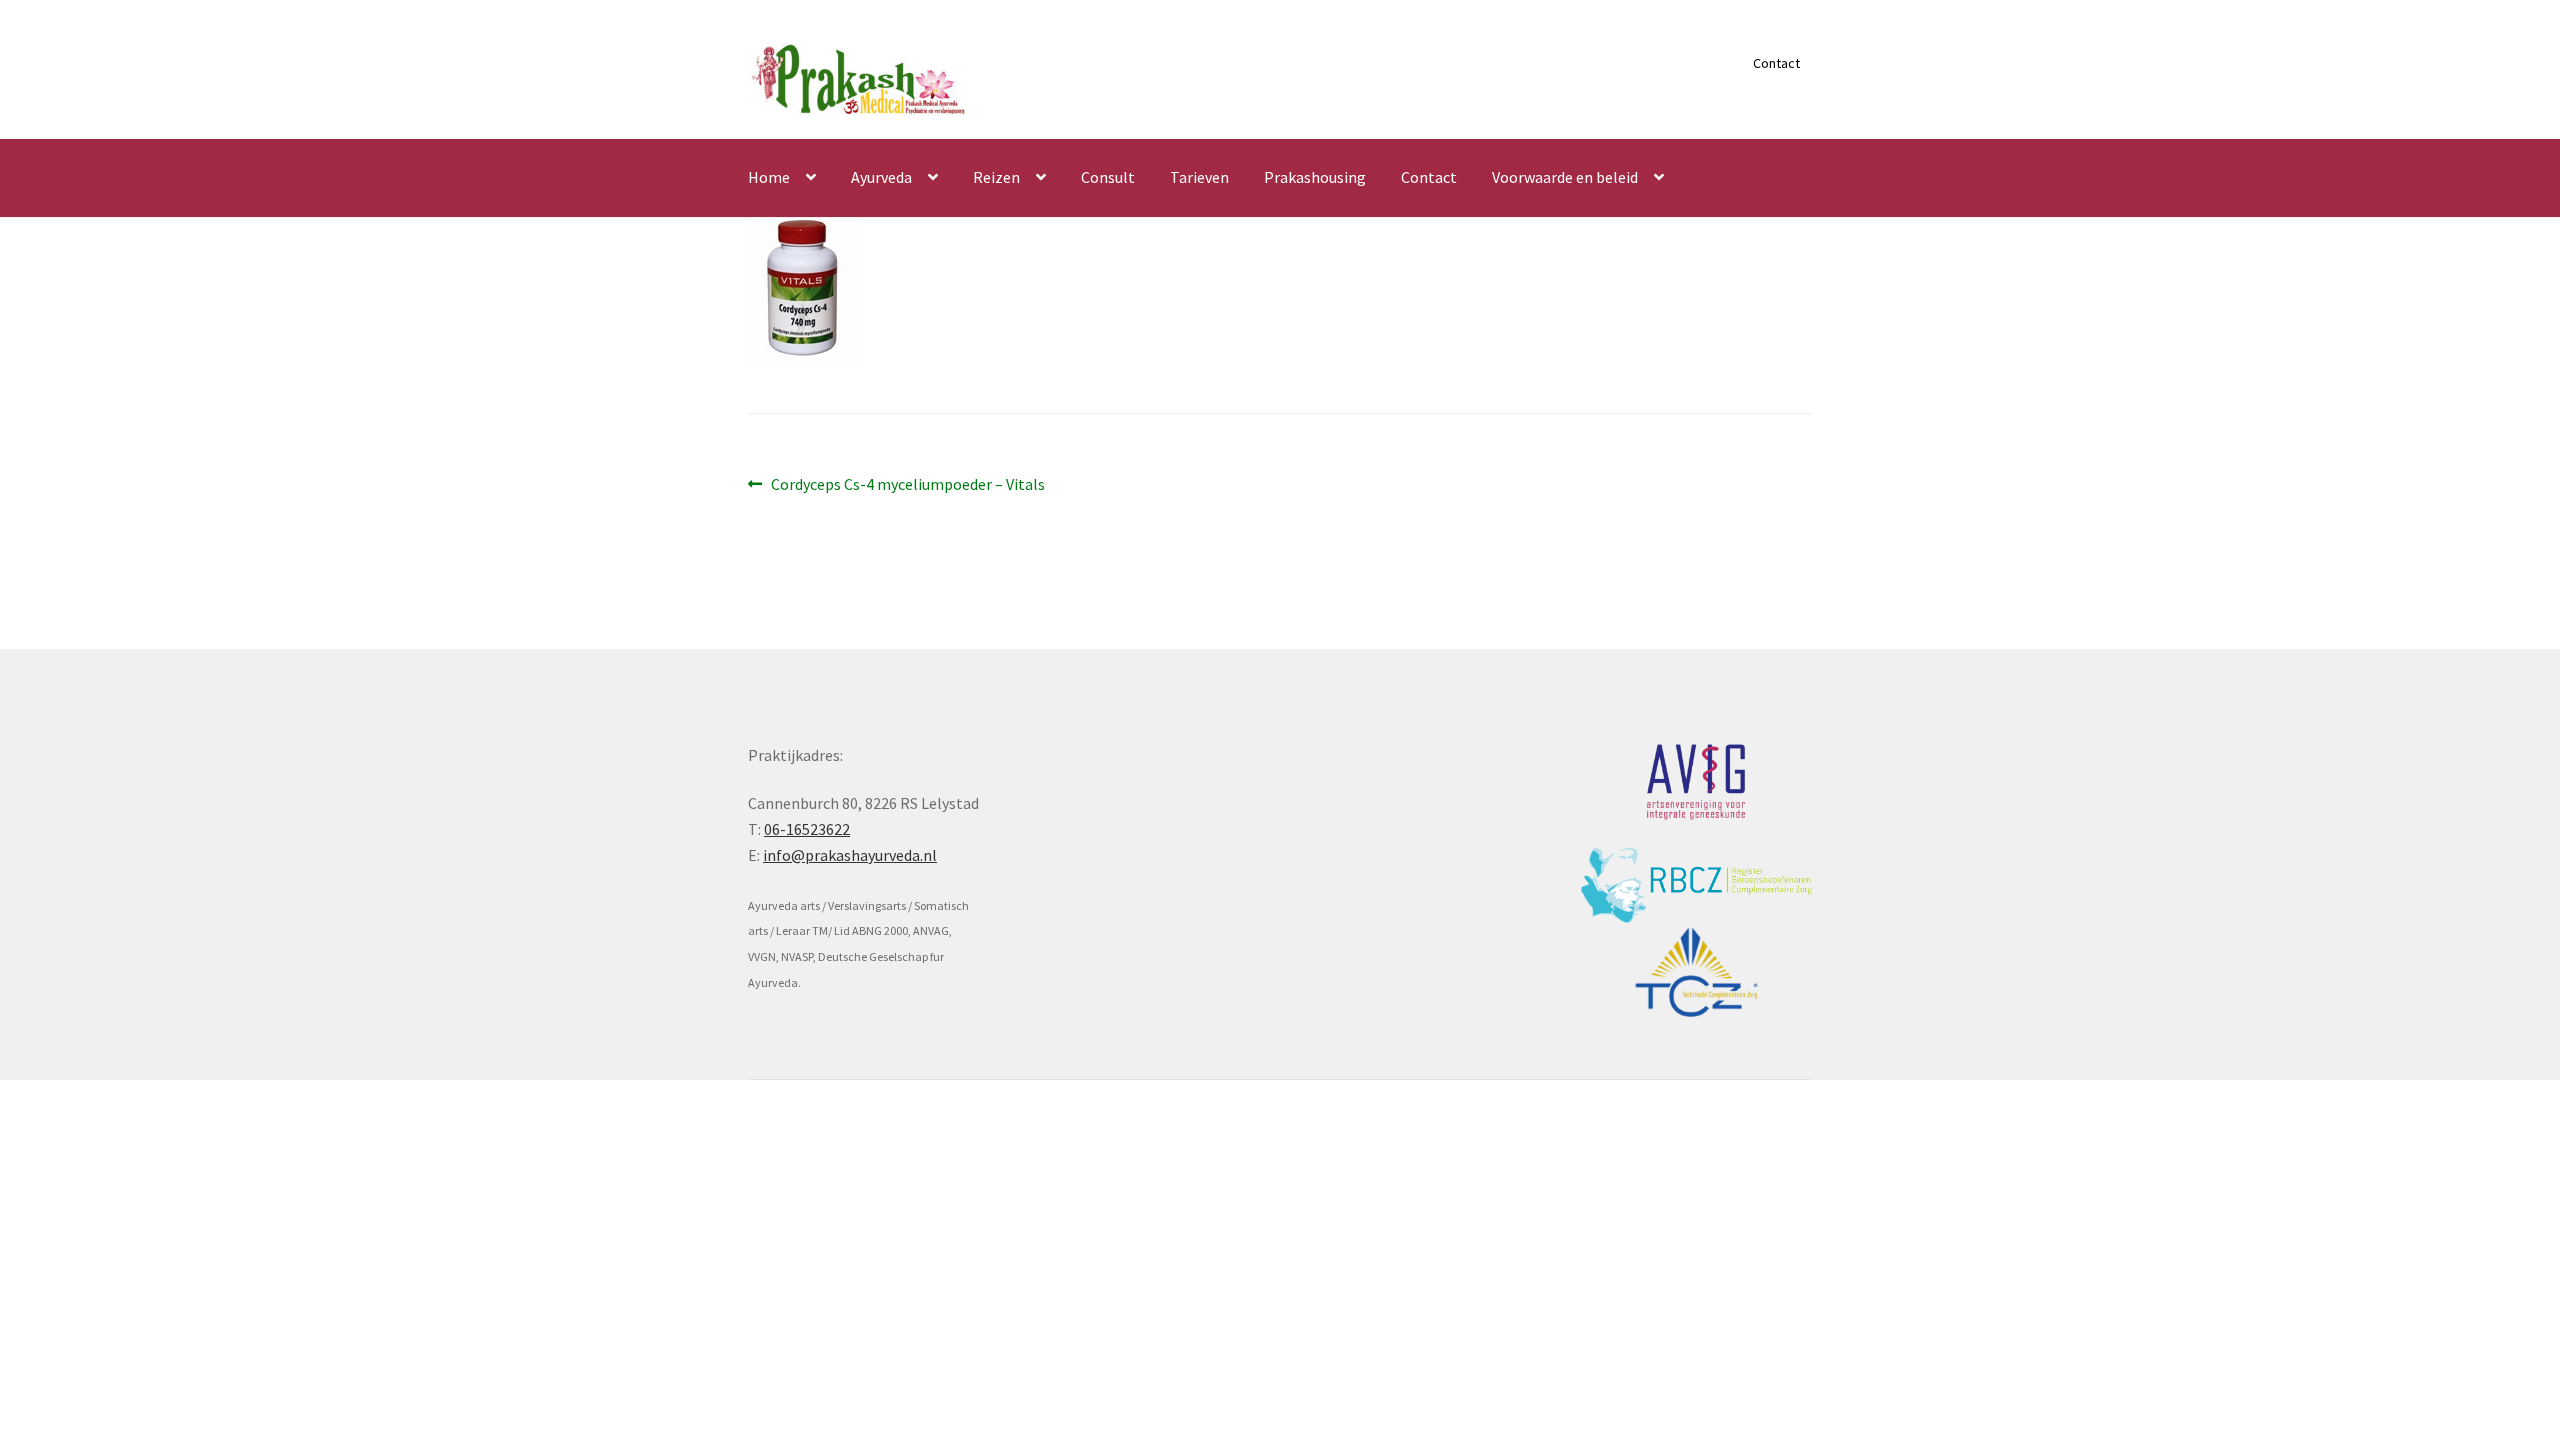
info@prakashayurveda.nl (850, 855)
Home (769, 177)
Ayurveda (881, 177)
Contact (1776, 63)
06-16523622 (807, 829)
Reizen (996, 177)
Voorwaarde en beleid (1565, 177)
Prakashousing (1315, 177)
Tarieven (1199, 177)
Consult (1108, 177)
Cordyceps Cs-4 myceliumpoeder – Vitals (907, 485)
